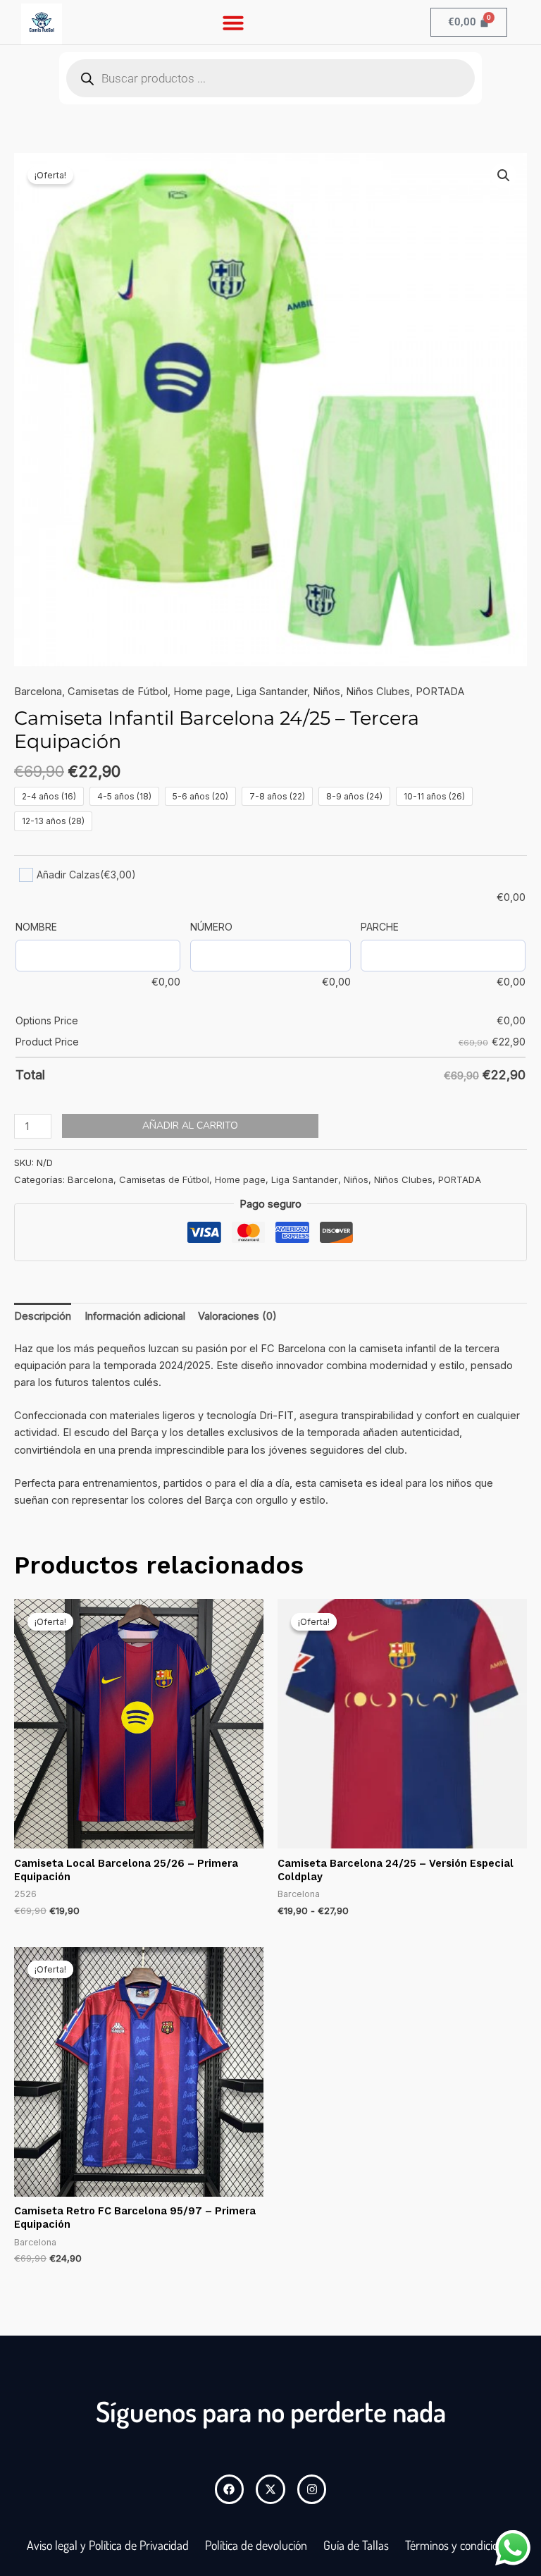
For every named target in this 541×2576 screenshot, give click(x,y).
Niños (327, 692)
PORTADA (440, 692)
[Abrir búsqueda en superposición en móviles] (270, 78)
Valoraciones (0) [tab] (237, 1316)
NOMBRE (36, 927)
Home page (202, 692)
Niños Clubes (378, 692)
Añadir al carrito (190, 1126)
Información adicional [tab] (135, 1316)
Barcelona (38, 692)
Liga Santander (272, 692)
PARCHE (380, 927)
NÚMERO (211, 927)
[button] (233, 23)
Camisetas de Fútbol (118, 692)
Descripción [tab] (43, 1316)
